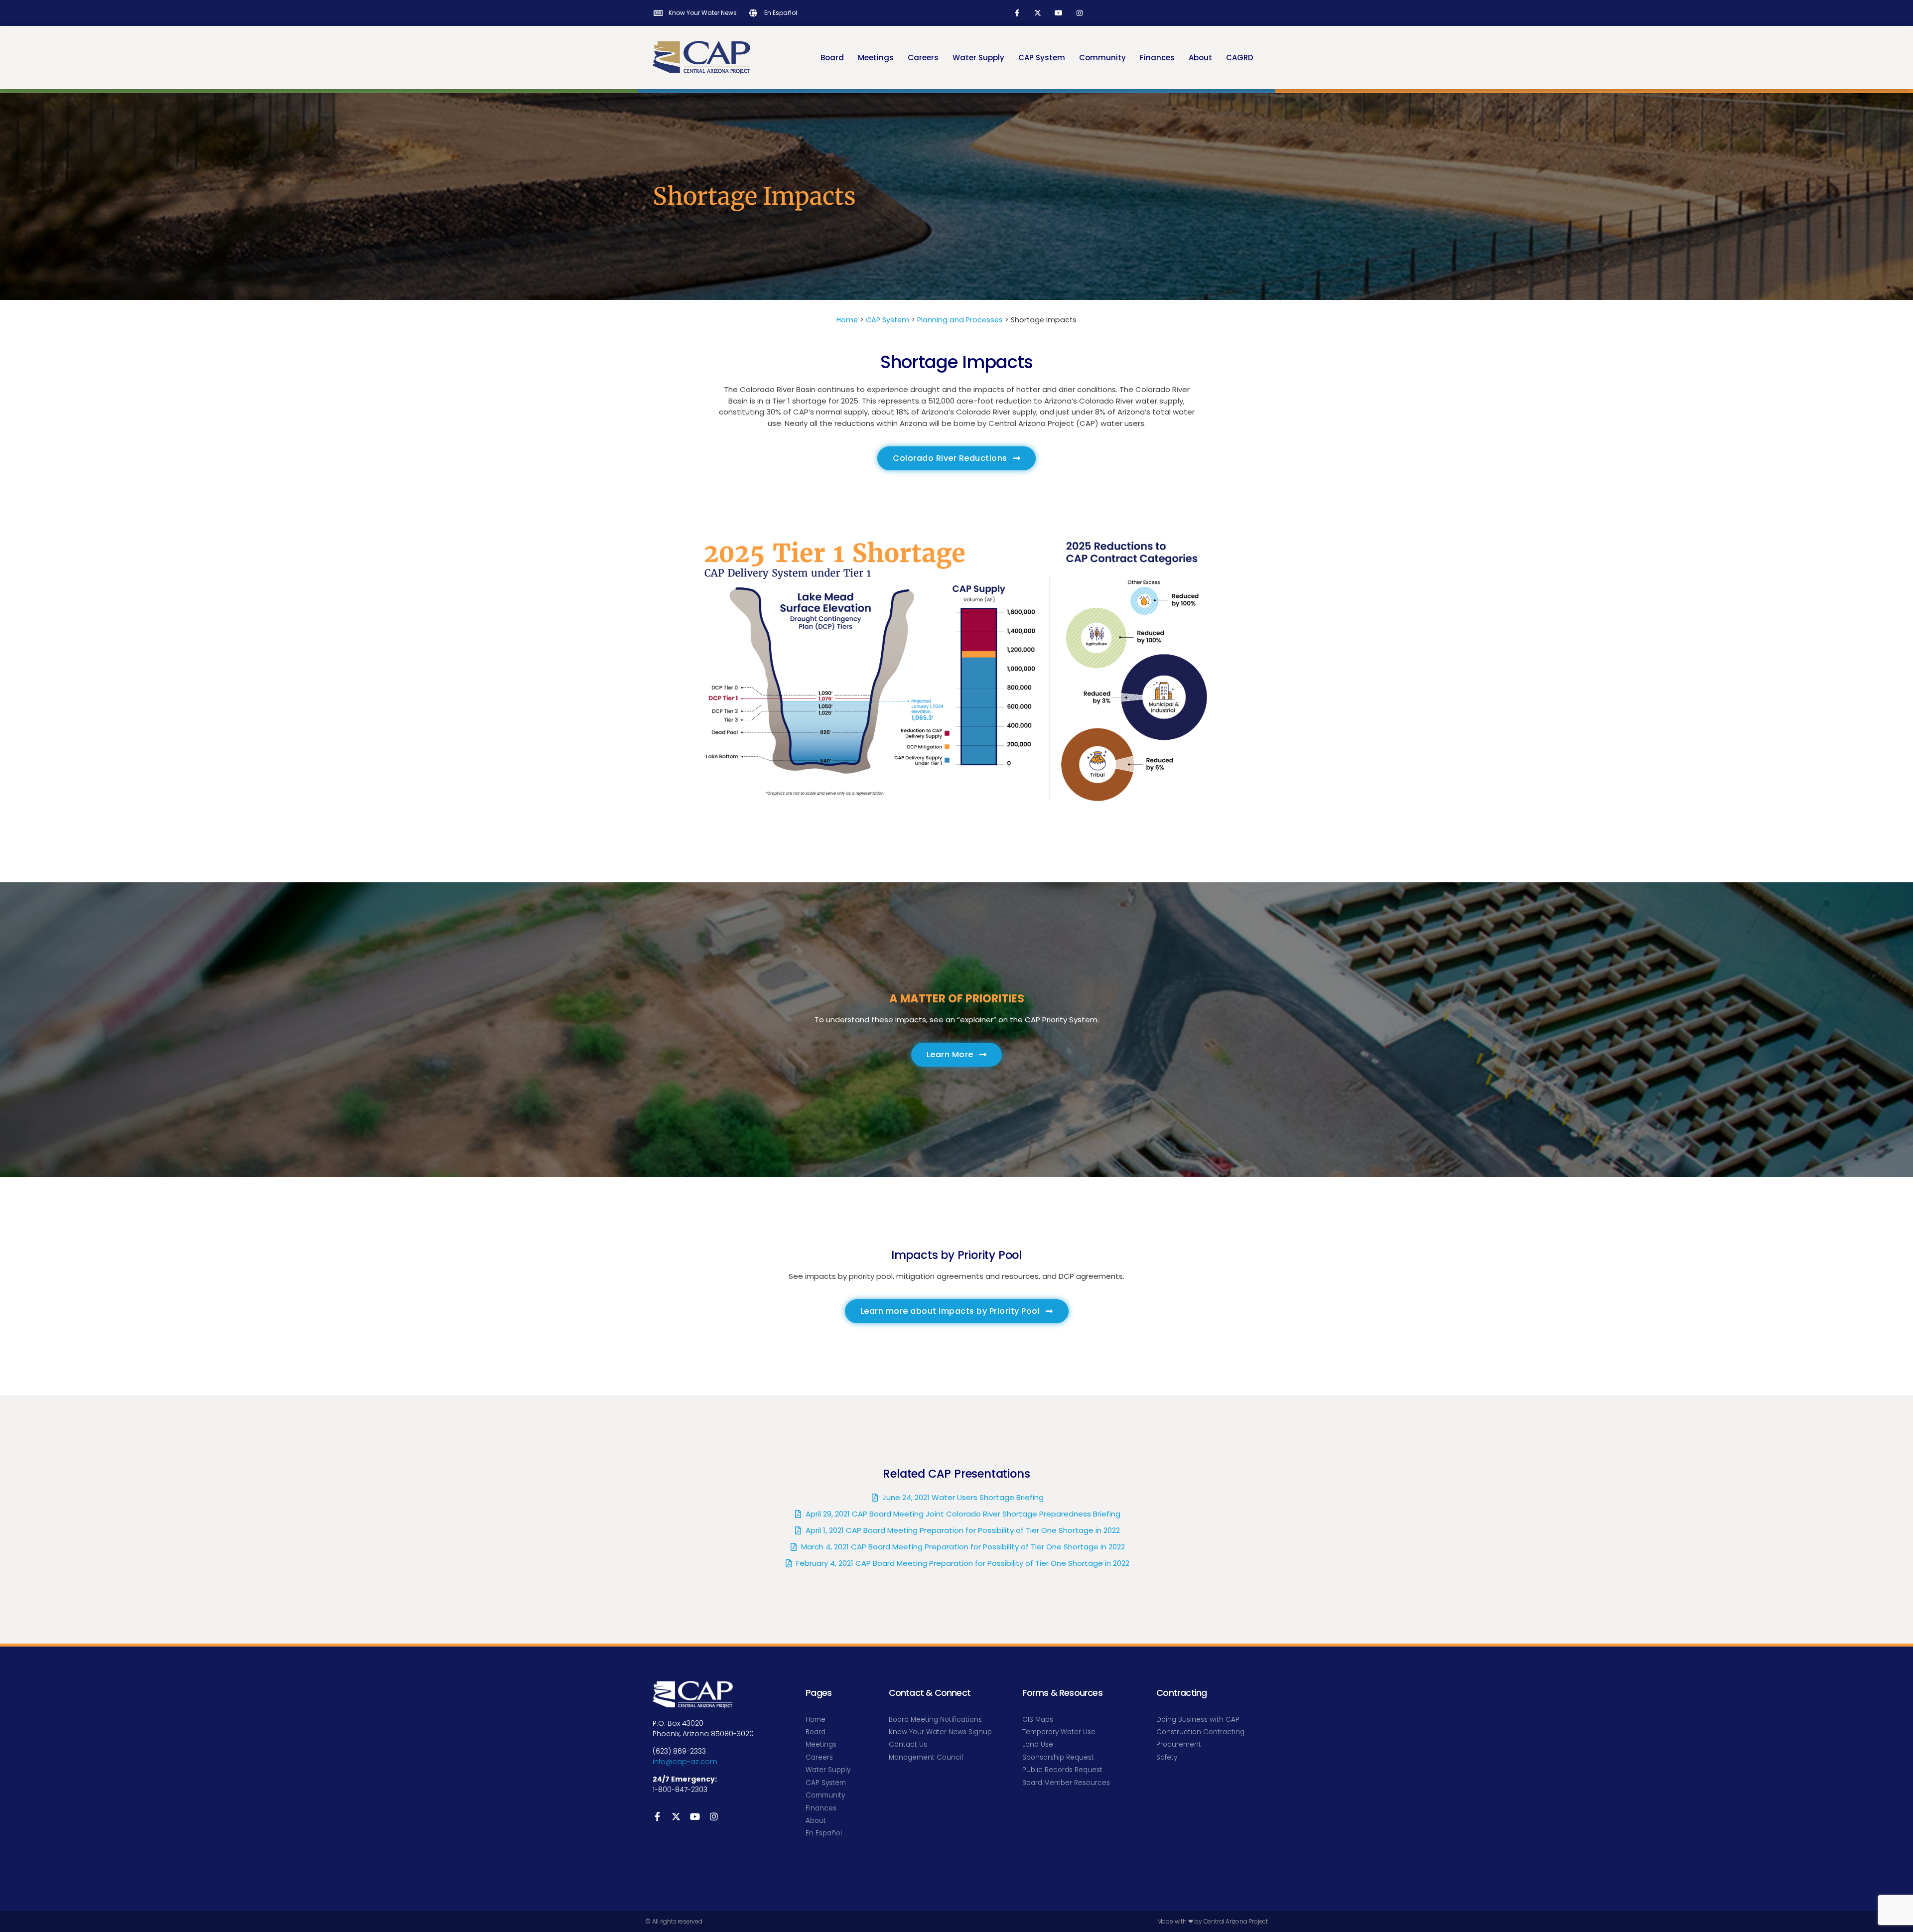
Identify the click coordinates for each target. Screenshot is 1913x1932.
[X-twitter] (1038, 13)
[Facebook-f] (1017, 13)
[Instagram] (1080, 13)
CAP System (888, 320)
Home (847, 320)
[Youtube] (1059, 13)
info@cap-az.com (685, 1762)
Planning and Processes (960, 320)
